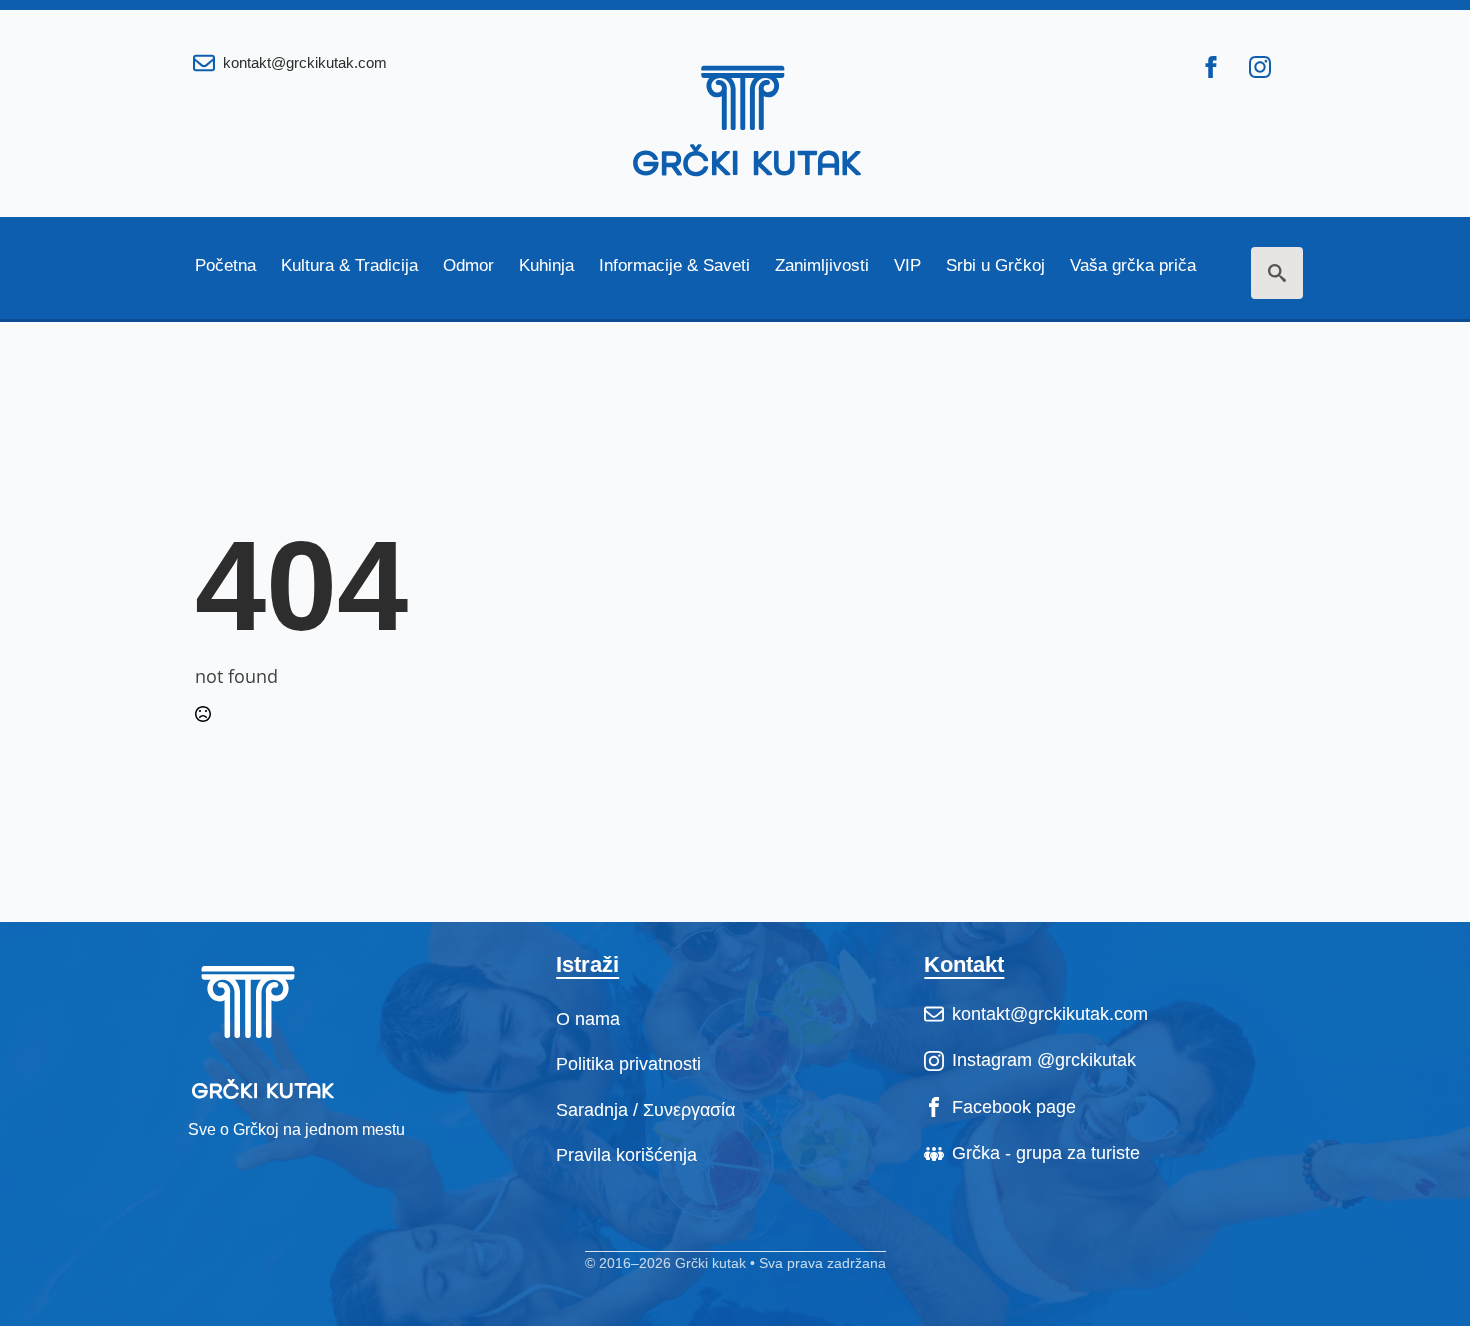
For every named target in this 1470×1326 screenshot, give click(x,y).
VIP (907, 266)
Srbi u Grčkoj (995, 266)
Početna (225, 266)
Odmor (468, 266)
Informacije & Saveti (674, 266)
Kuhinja (546, 266)
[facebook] (1211, 67)
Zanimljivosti (822, 266)
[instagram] (1260, 67)
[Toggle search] (1277, 273)
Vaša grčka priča (1133, 266)
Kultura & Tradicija (349, 266)
